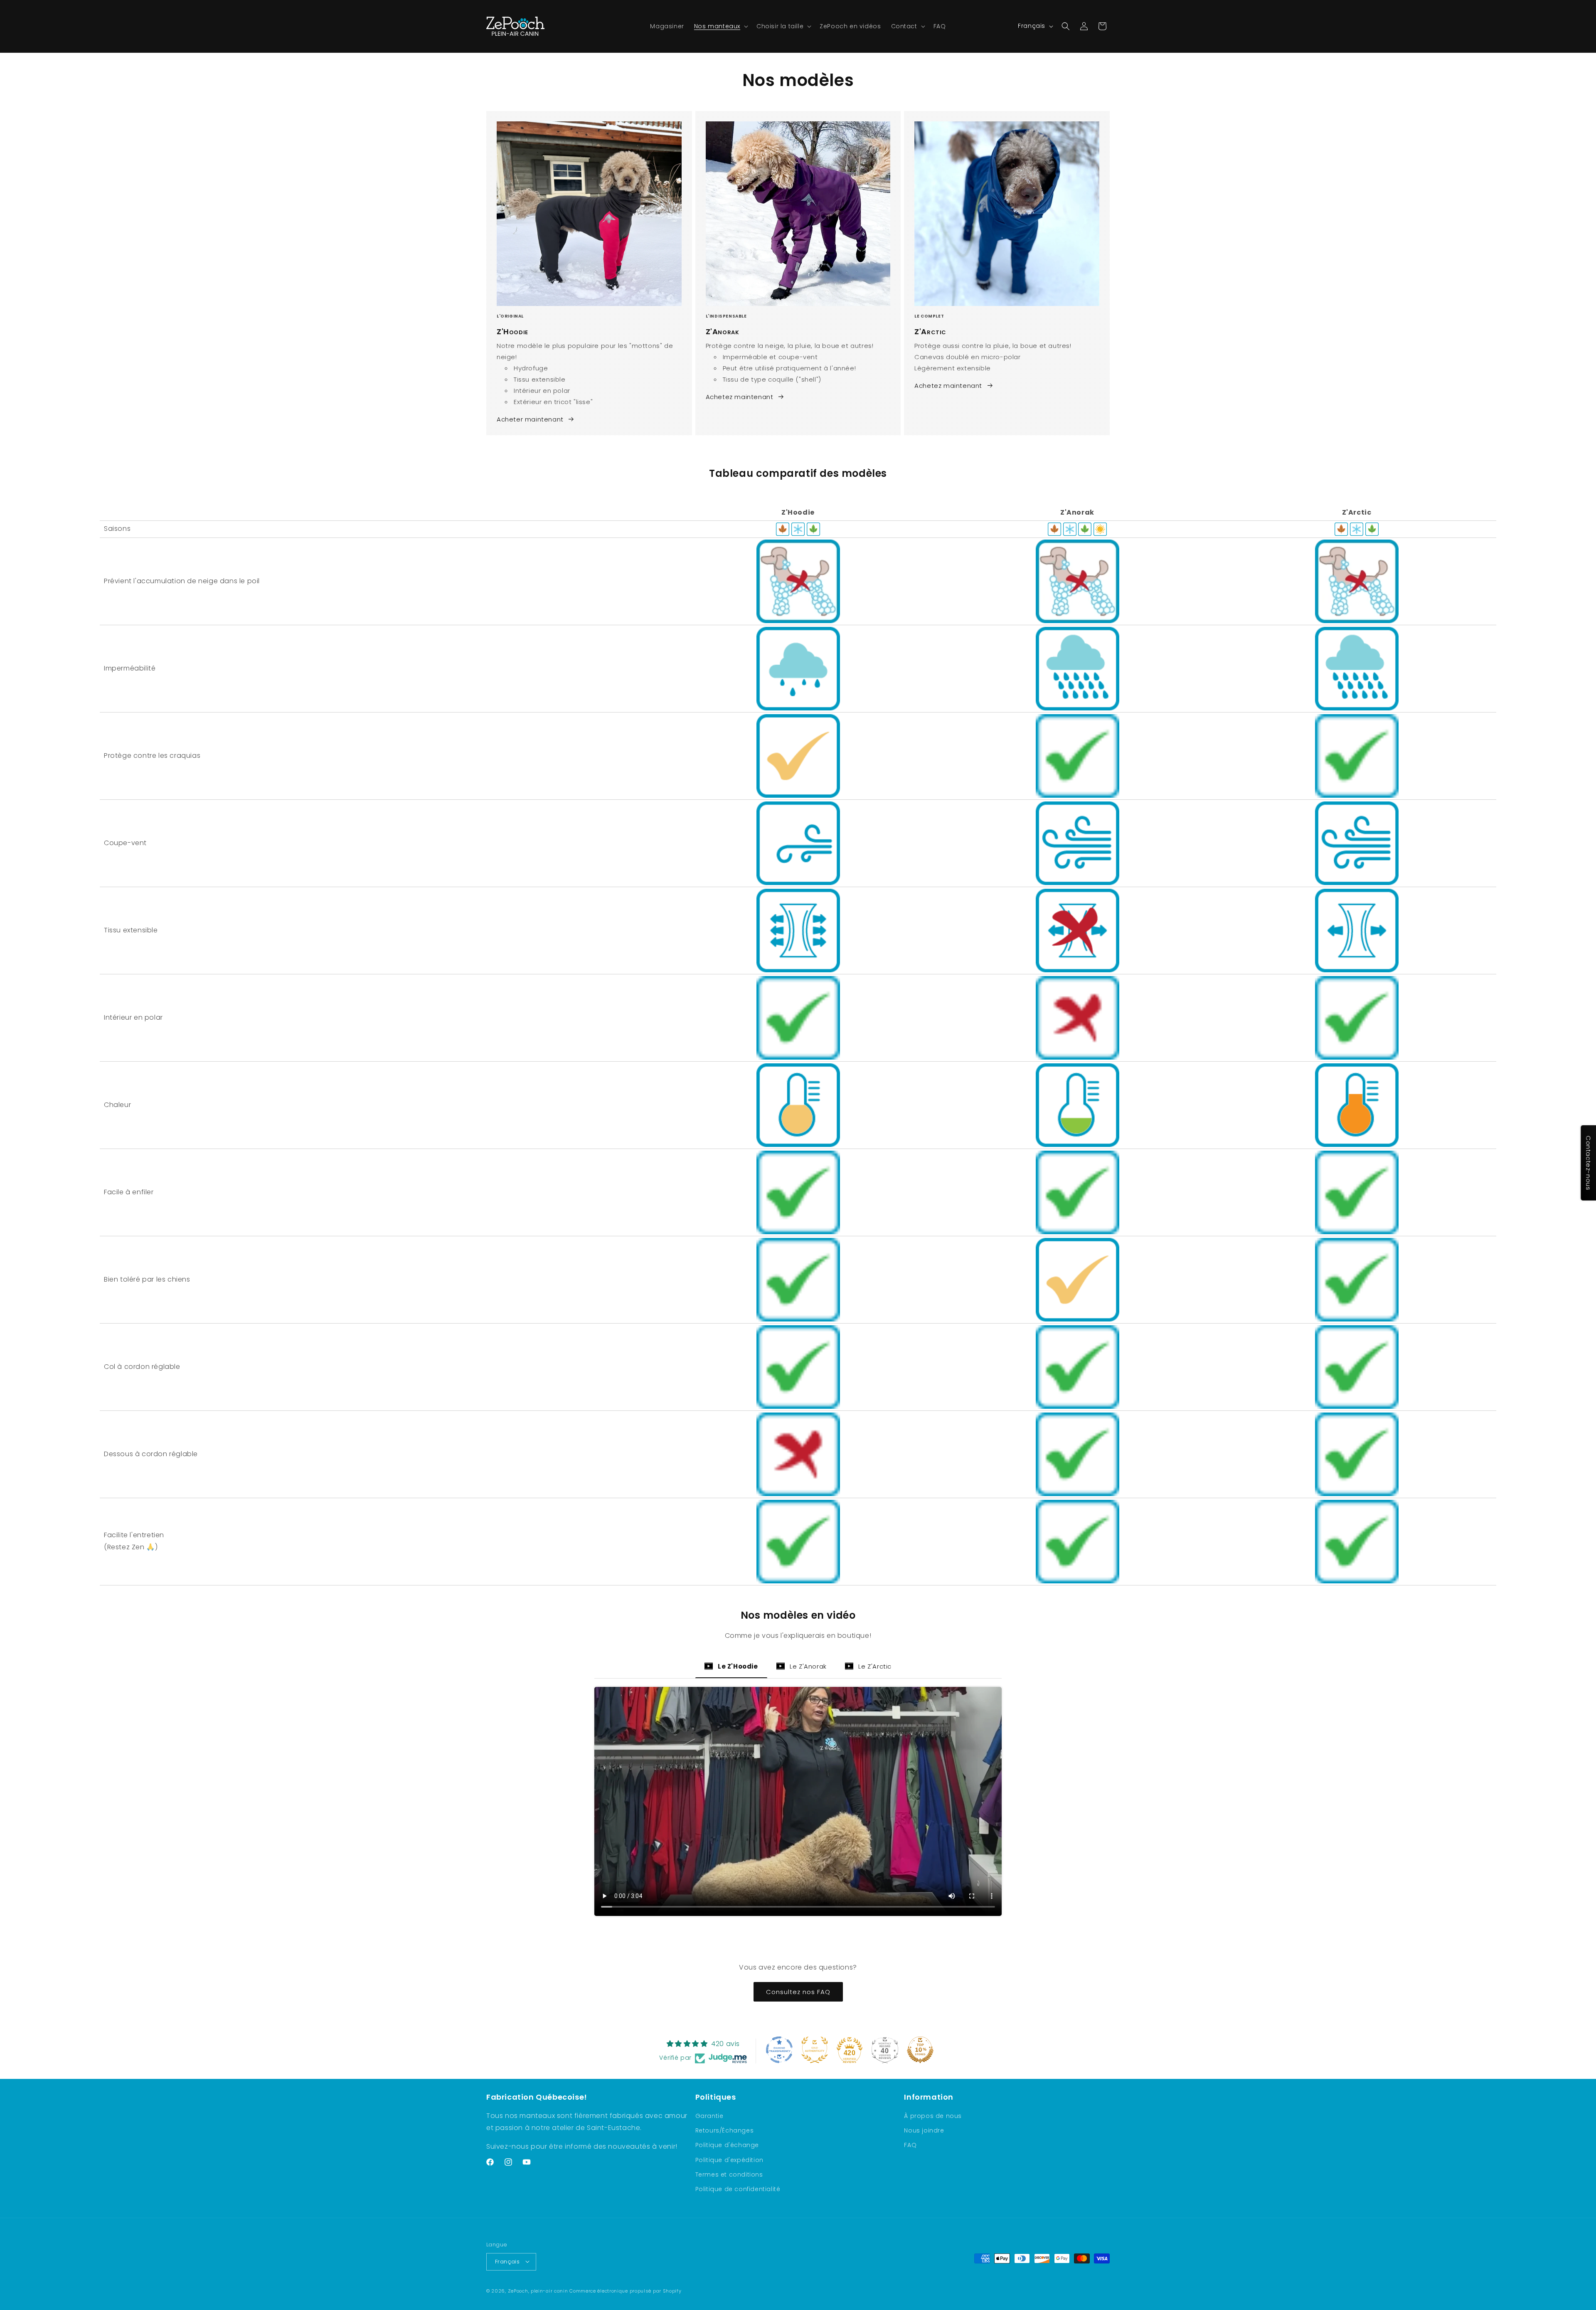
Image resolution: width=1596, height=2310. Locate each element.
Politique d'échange (727, 2145)
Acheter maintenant (530, 419)
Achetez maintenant (740, 397)
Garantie (709, 2116)
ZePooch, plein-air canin (538, 2290)
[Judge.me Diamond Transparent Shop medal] (779, 2050)
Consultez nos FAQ (798, 1991)
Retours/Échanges (725, 2131)
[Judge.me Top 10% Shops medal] (920, 2050)
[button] (720, 26)
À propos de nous (933, 2116)
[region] (798, 1039)
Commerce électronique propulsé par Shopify (625, 2290)
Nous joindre (924, 2131)
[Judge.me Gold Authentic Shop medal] (815, 2050)
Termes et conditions (729, 2174)
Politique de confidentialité (738, 2189)
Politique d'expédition (729, 2160)
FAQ (910, 2145)
